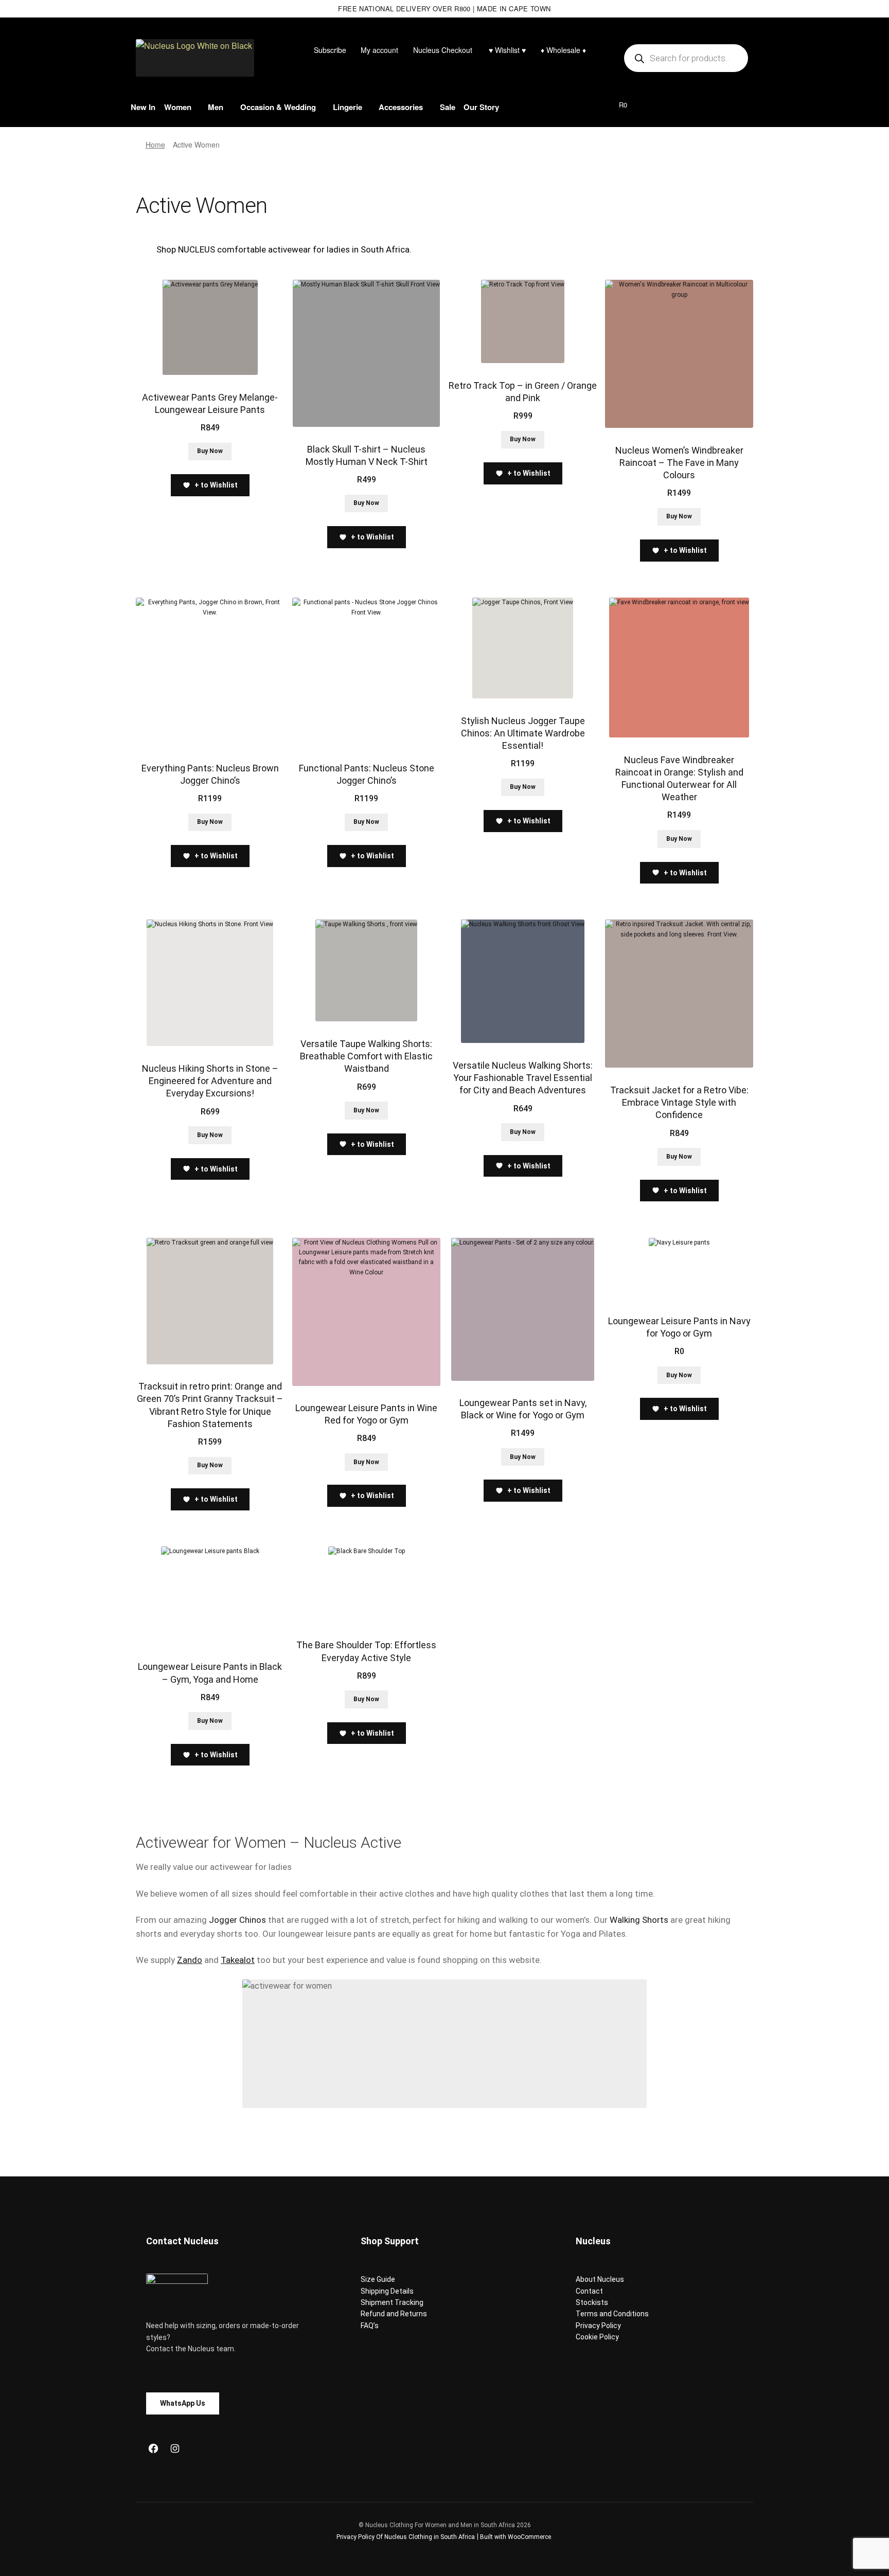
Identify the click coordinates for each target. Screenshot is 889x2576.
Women (178, 107)
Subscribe (330, 50)
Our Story (481, 107)
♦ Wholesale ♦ (563, 50)
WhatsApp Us (183, 2403)
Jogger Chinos (237, 1920)
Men (216, 107)
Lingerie (348, 107)
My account (379, 50)
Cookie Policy (597, 2337)
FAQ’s (370, 2326)
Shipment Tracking (392, 2302)
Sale (448, 107)
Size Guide (378, 2279)
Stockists (592, 2302)
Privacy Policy (598, 2326)
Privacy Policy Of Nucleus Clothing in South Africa (406, 2537)
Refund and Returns (394, 2314)
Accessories (401, 107)
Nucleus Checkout (443, 50)
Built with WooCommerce (515, 2537)
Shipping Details (387, 2291)
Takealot (238, 1960)
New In (143, 107)
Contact (589, 2291)
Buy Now (210, 451)
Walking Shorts (639, 1920)
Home (155, 145)
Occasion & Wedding (278, 107)
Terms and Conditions (612, 2314)
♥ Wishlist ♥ (506, 50)
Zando (190, 1960)
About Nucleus (600, 2279)
